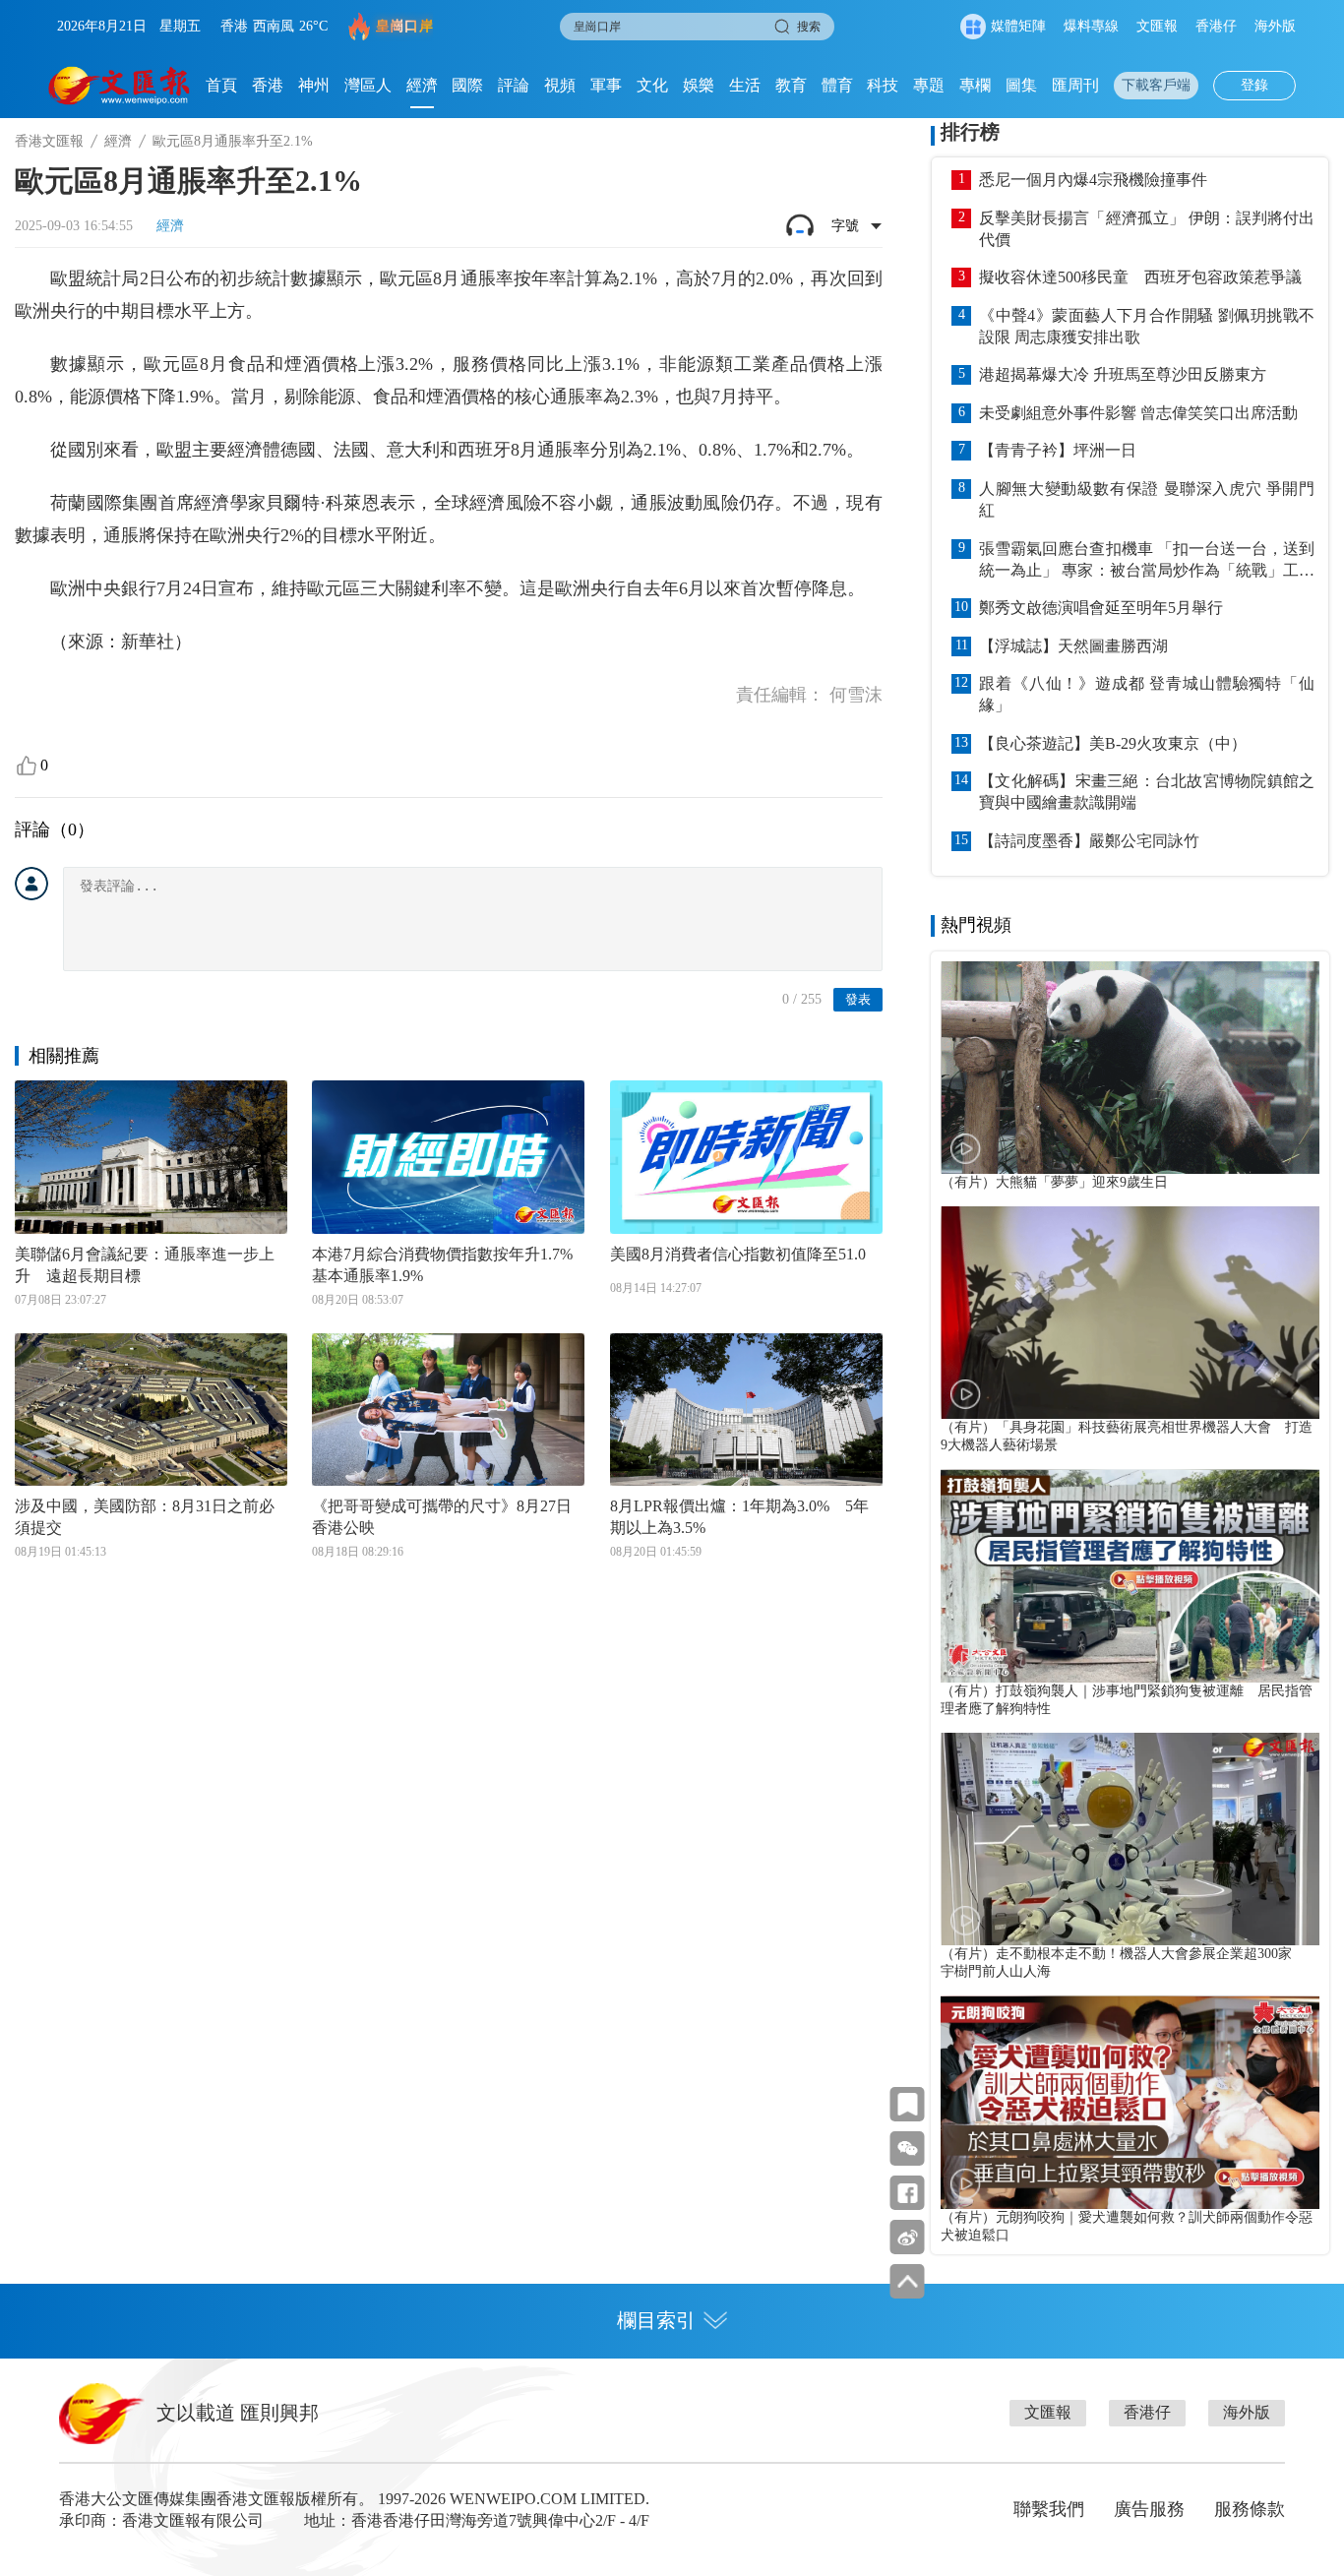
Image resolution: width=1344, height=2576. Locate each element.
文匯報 (1157, 26)
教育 (791, 85)
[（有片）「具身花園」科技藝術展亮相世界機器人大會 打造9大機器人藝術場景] (1130, 1313)
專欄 (975, 85)
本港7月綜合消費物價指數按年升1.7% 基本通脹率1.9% (448, 1265)
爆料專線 (1091, 26)
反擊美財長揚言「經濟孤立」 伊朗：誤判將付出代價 (1147, 229)
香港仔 (1216, 26)
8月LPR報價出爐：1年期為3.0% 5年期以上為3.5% (739, 1517)
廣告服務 (1149, 2509)
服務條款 (1250, 2509)
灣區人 (368, 85)
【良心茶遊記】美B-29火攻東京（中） (1113, 743)
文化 (652, 85)
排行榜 (970, 132)
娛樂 (699, 85)
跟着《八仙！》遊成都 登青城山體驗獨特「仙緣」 (1147, 694)
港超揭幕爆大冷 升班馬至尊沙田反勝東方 (1123, 374)
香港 (268, 85)
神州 (314, 85)
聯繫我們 (1049, 2509)
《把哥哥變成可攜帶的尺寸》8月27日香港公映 (442, 1517)
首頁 (221, 85)
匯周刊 (1075, 85)
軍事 (606, 85)
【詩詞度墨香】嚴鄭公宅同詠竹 (1089, 841)
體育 (837, 85)
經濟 (422, 85)
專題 (929, 85)
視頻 (560, 85)
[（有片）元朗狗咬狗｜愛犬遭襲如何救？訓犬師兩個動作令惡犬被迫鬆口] (1130, 2102)
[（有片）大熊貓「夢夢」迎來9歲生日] (1130, 1068)
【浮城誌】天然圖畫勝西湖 (1073, 646)
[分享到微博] (908, 2237)
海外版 (1275, 26)
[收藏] (908, 2104)
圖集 (1021, 85)
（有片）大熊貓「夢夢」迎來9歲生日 (1054, 1182)
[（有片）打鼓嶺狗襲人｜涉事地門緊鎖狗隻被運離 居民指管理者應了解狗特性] (1130, 1575)
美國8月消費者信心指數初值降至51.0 (738, 1254)
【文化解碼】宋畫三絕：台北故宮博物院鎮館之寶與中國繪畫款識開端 (1147, 792)
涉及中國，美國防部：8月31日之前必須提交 (145, 1517)
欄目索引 (656, 2320)
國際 (467, 85)
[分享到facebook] (908, 2193)
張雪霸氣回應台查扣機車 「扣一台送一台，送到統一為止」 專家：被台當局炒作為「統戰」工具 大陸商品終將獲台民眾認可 (1147, 561)
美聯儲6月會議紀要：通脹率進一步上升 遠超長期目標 (145, 1265)
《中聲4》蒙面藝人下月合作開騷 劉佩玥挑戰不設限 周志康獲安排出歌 (1147, 326)
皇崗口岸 (404, 26)
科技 (883, 85)
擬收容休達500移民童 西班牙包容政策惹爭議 (1140, 277)
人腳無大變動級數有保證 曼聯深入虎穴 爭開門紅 (1147, 499)
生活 (745, 85)
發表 (858, 999)
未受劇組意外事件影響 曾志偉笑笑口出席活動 (1138, 413)
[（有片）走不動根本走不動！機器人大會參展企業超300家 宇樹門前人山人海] (1130, 1839)
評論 (514, 85)
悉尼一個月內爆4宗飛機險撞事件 (1093, 180)
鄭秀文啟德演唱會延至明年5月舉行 (1101, 608)
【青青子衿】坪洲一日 (1058, 450)
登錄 (1254, 85)
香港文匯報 (49, 141)
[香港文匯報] (120, 86)
